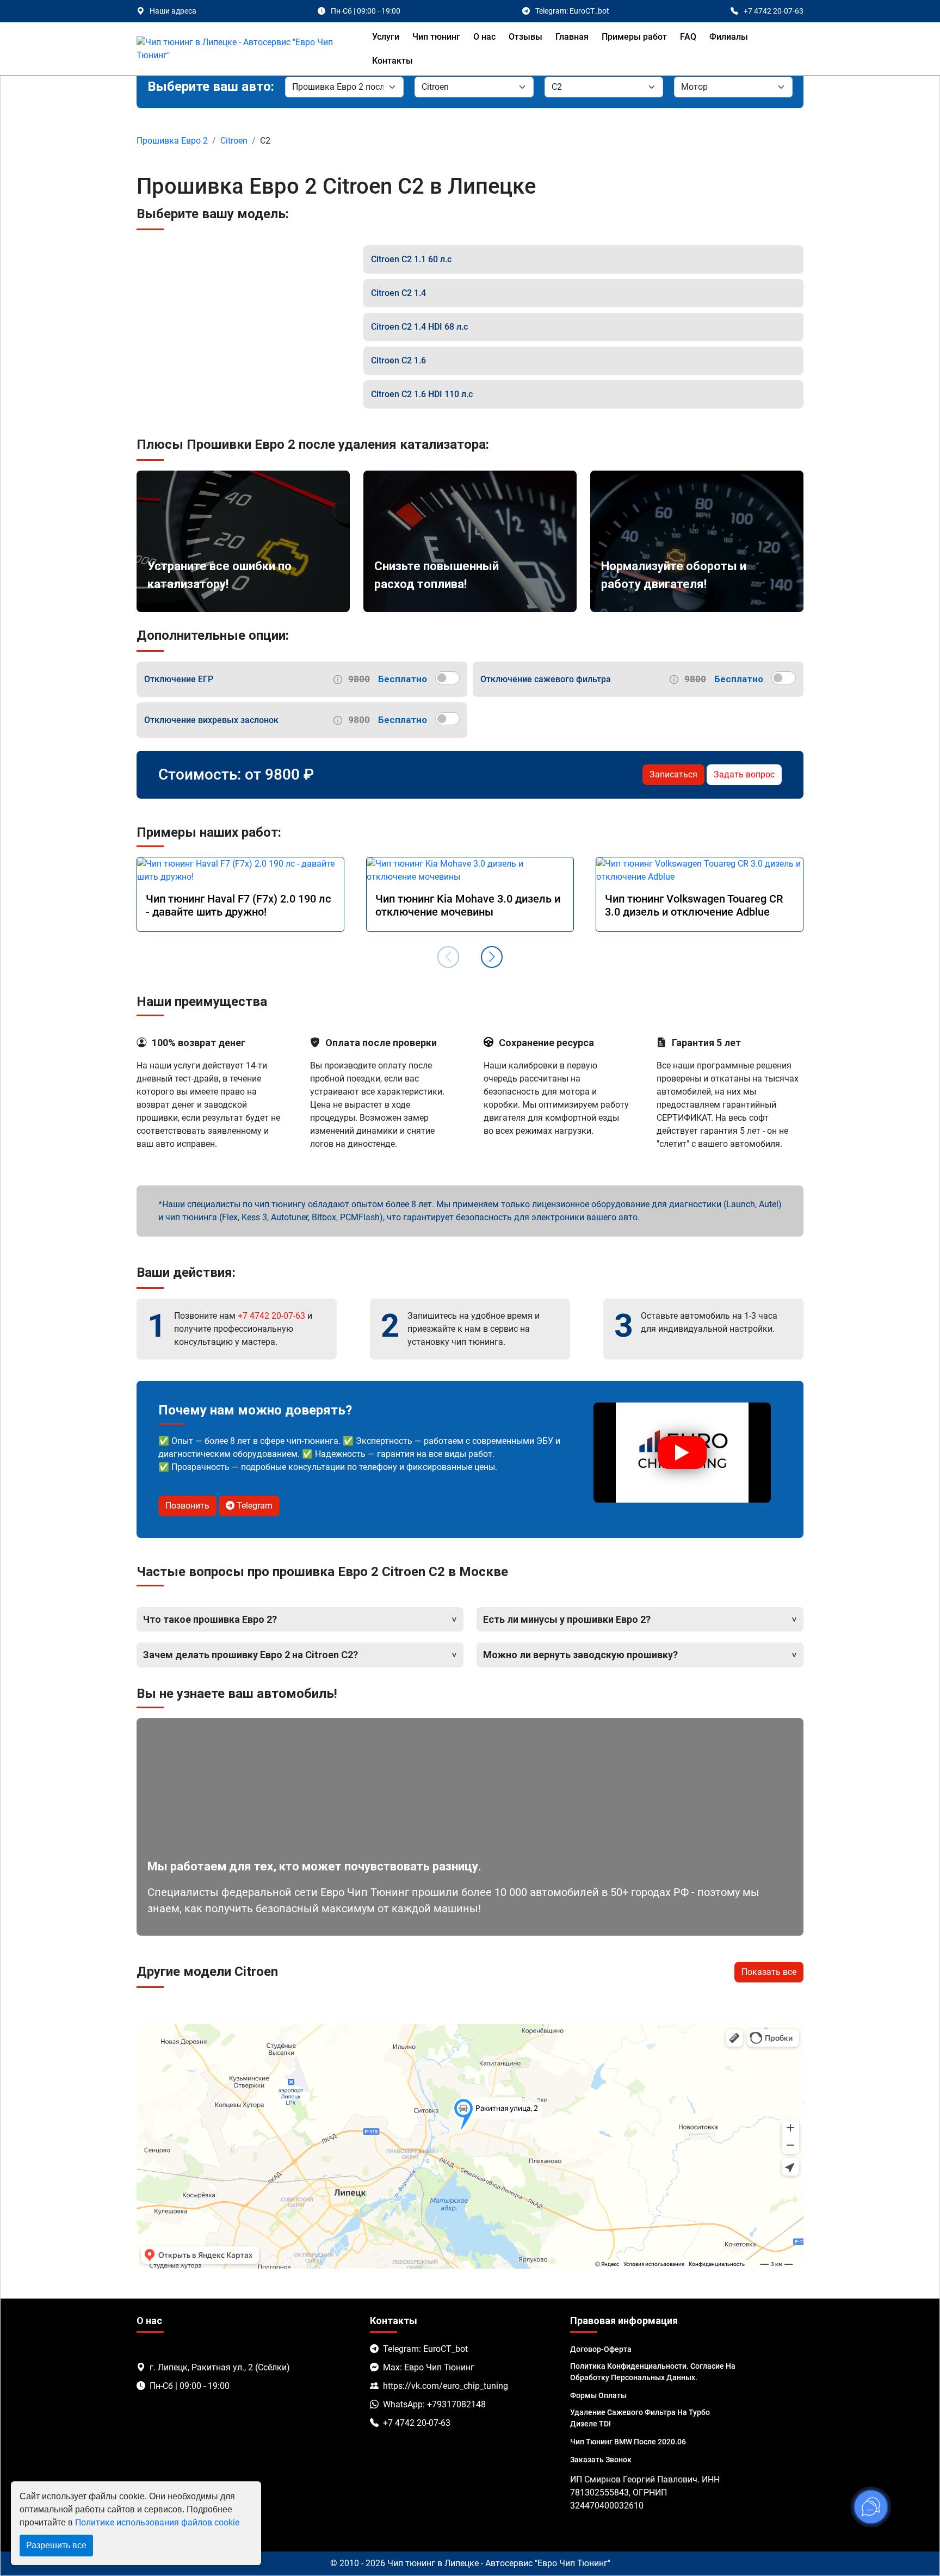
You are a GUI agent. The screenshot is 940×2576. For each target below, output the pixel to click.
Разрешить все (56, 2545)
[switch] (447, 678)
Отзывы (525, 37)
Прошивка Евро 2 (172, 141)
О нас (484, 37)
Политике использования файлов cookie (157, 2522)
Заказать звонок (601, 2460)
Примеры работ (634, 37)
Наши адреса (173, 11)
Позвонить (187, 1506)
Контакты (392, 61)
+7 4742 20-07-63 (271, 1316)
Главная (572, 37)
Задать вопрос (744, 774)
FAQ (688, 37)
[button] (492, 957)
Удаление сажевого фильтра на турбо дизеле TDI (640, 2418)
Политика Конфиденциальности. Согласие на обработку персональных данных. (653, 2372)
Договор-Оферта (601, 2349)
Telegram (253, 1506)
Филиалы (729, 37)
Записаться (673, 774)
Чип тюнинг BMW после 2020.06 (628, 2442)
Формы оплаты (598, 2395)
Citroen (234, 141)
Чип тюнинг (436, 37)
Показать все (769, 1972)
